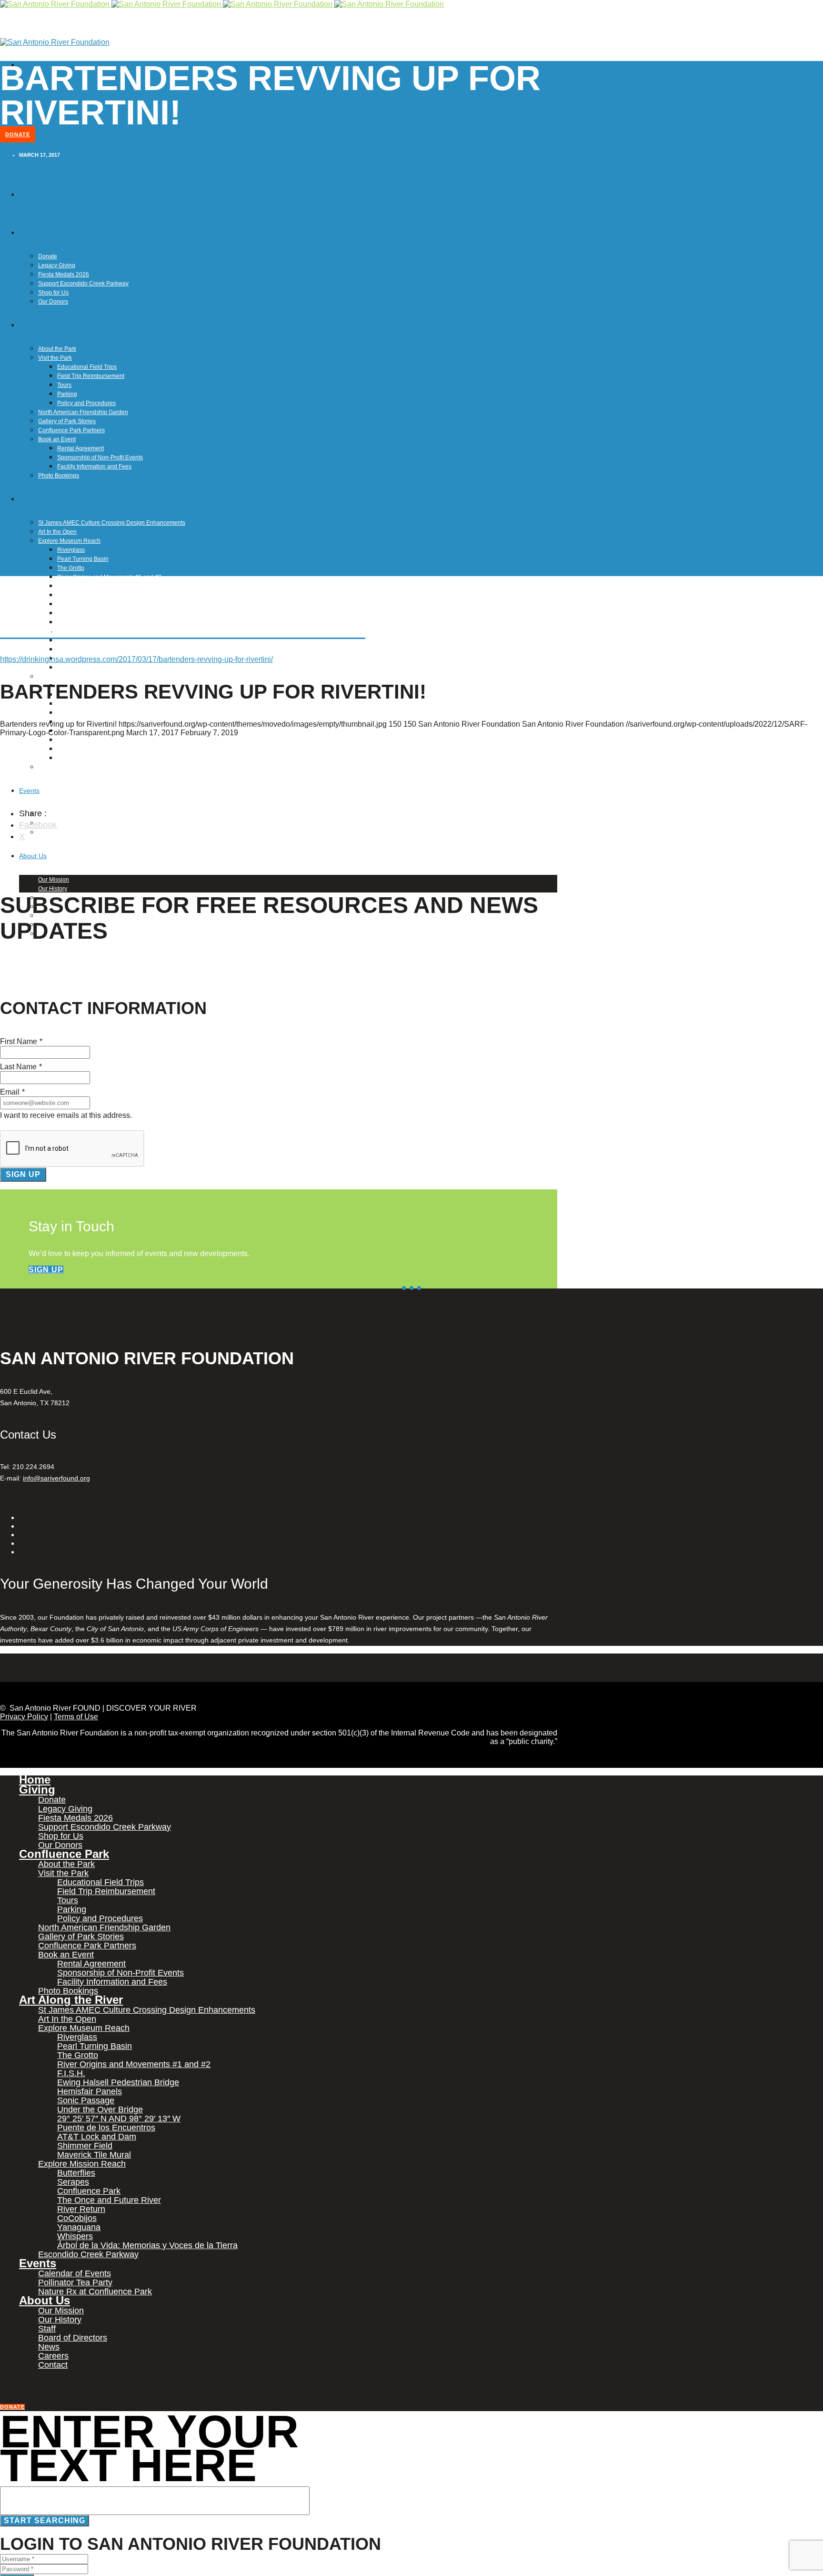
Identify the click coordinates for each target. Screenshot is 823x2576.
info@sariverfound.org (56, 1478)
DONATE (18, 134)
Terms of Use (76, 1717)
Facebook (38, 825)
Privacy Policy (24, 1717)
